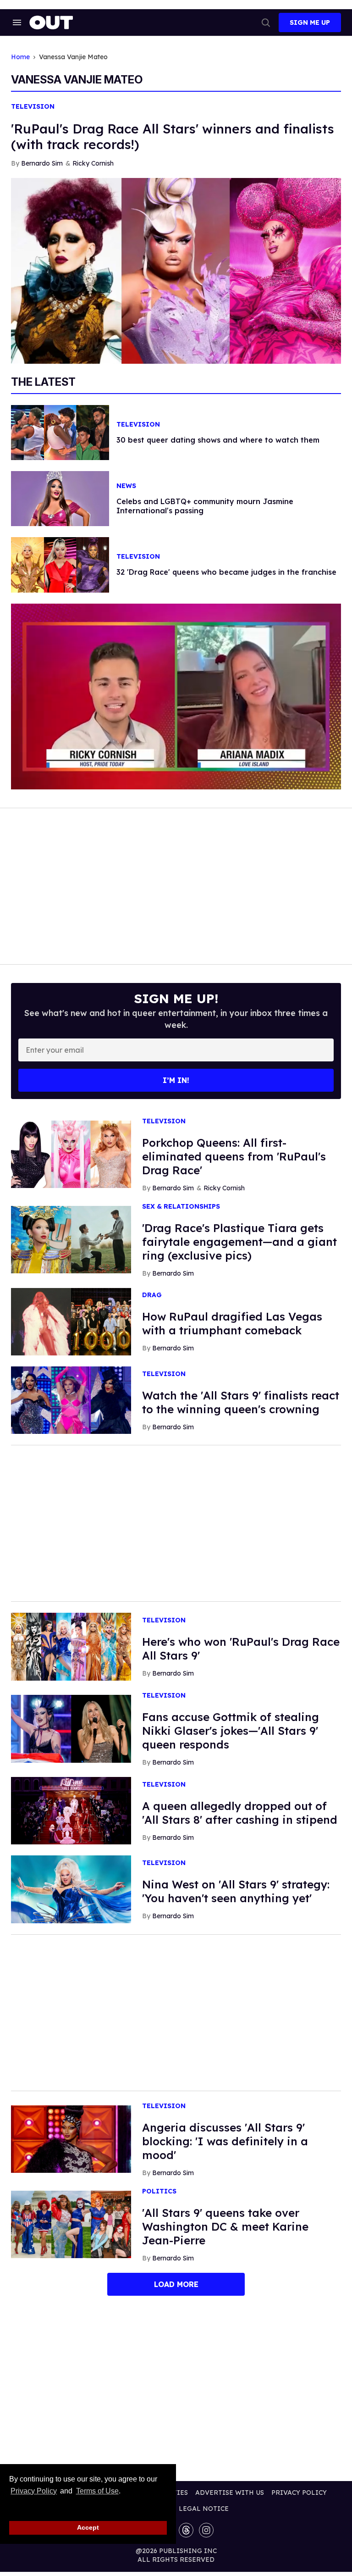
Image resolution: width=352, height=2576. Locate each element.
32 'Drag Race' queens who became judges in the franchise (226, 572)
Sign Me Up (310, 22)
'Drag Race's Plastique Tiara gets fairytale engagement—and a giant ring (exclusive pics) (239, 1242)
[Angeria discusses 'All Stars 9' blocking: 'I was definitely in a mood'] (71, 2138)
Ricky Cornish (93, 163)
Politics (159, 2191)
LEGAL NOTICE (204, 2509)
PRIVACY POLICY (299, 2493)
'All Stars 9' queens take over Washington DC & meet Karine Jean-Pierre (225, 2226)
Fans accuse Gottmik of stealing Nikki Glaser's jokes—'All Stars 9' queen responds (231, 1731)
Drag (152, 1295)
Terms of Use (97, 2491)
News (126, 486)
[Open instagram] (206, 2530)
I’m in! (176, 1080)
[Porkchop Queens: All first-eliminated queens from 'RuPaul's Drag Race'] (71, 1154)
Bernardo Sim (42, 163)
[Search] (266, 22)
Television (33, 107)
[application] (176, 697)
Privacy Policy (34, 2491)
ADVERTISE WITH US (230, 2493)
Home (20, 57)
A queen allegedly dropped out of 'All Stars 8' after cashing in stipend (240, 1813)
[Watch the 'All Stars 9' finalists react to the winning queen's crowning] (71, 1399)
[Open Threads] (186, 2530)
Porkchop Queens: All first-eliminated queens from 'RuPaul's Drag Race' (234, 1156)
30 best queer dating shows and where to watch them (218, 440)
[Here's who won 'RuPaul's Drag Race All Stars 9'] (71, 1646)
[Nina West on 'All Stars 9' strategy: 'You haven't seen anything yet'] (71, 1889)
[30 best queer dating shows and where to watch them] (60, 432)
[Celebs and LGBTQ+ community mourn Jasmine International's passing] (60, 498)
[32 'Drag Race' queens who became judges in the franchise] (60, 564)
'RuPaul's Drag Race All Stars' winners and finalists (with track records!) (173, 136)
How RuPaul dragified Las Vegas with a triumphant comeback (232, 1323)
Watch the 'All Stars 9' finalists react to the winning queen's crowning (241, 1402)
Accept (88, 2527)
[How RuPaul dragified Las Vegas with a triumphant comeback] (71, 1321)
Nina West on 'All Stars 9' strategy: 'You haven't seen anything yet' (236, 1891)
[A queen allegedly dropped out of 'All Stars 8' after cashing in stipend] (71, 1810)
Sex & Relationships (181, 1207)
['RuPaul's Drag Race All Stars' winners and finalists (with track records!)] (176, 270)
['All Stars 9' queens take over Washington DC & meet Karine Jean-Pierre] (71, 2224)
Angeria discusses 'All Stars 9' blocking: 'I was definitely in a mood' (225, 2141)
